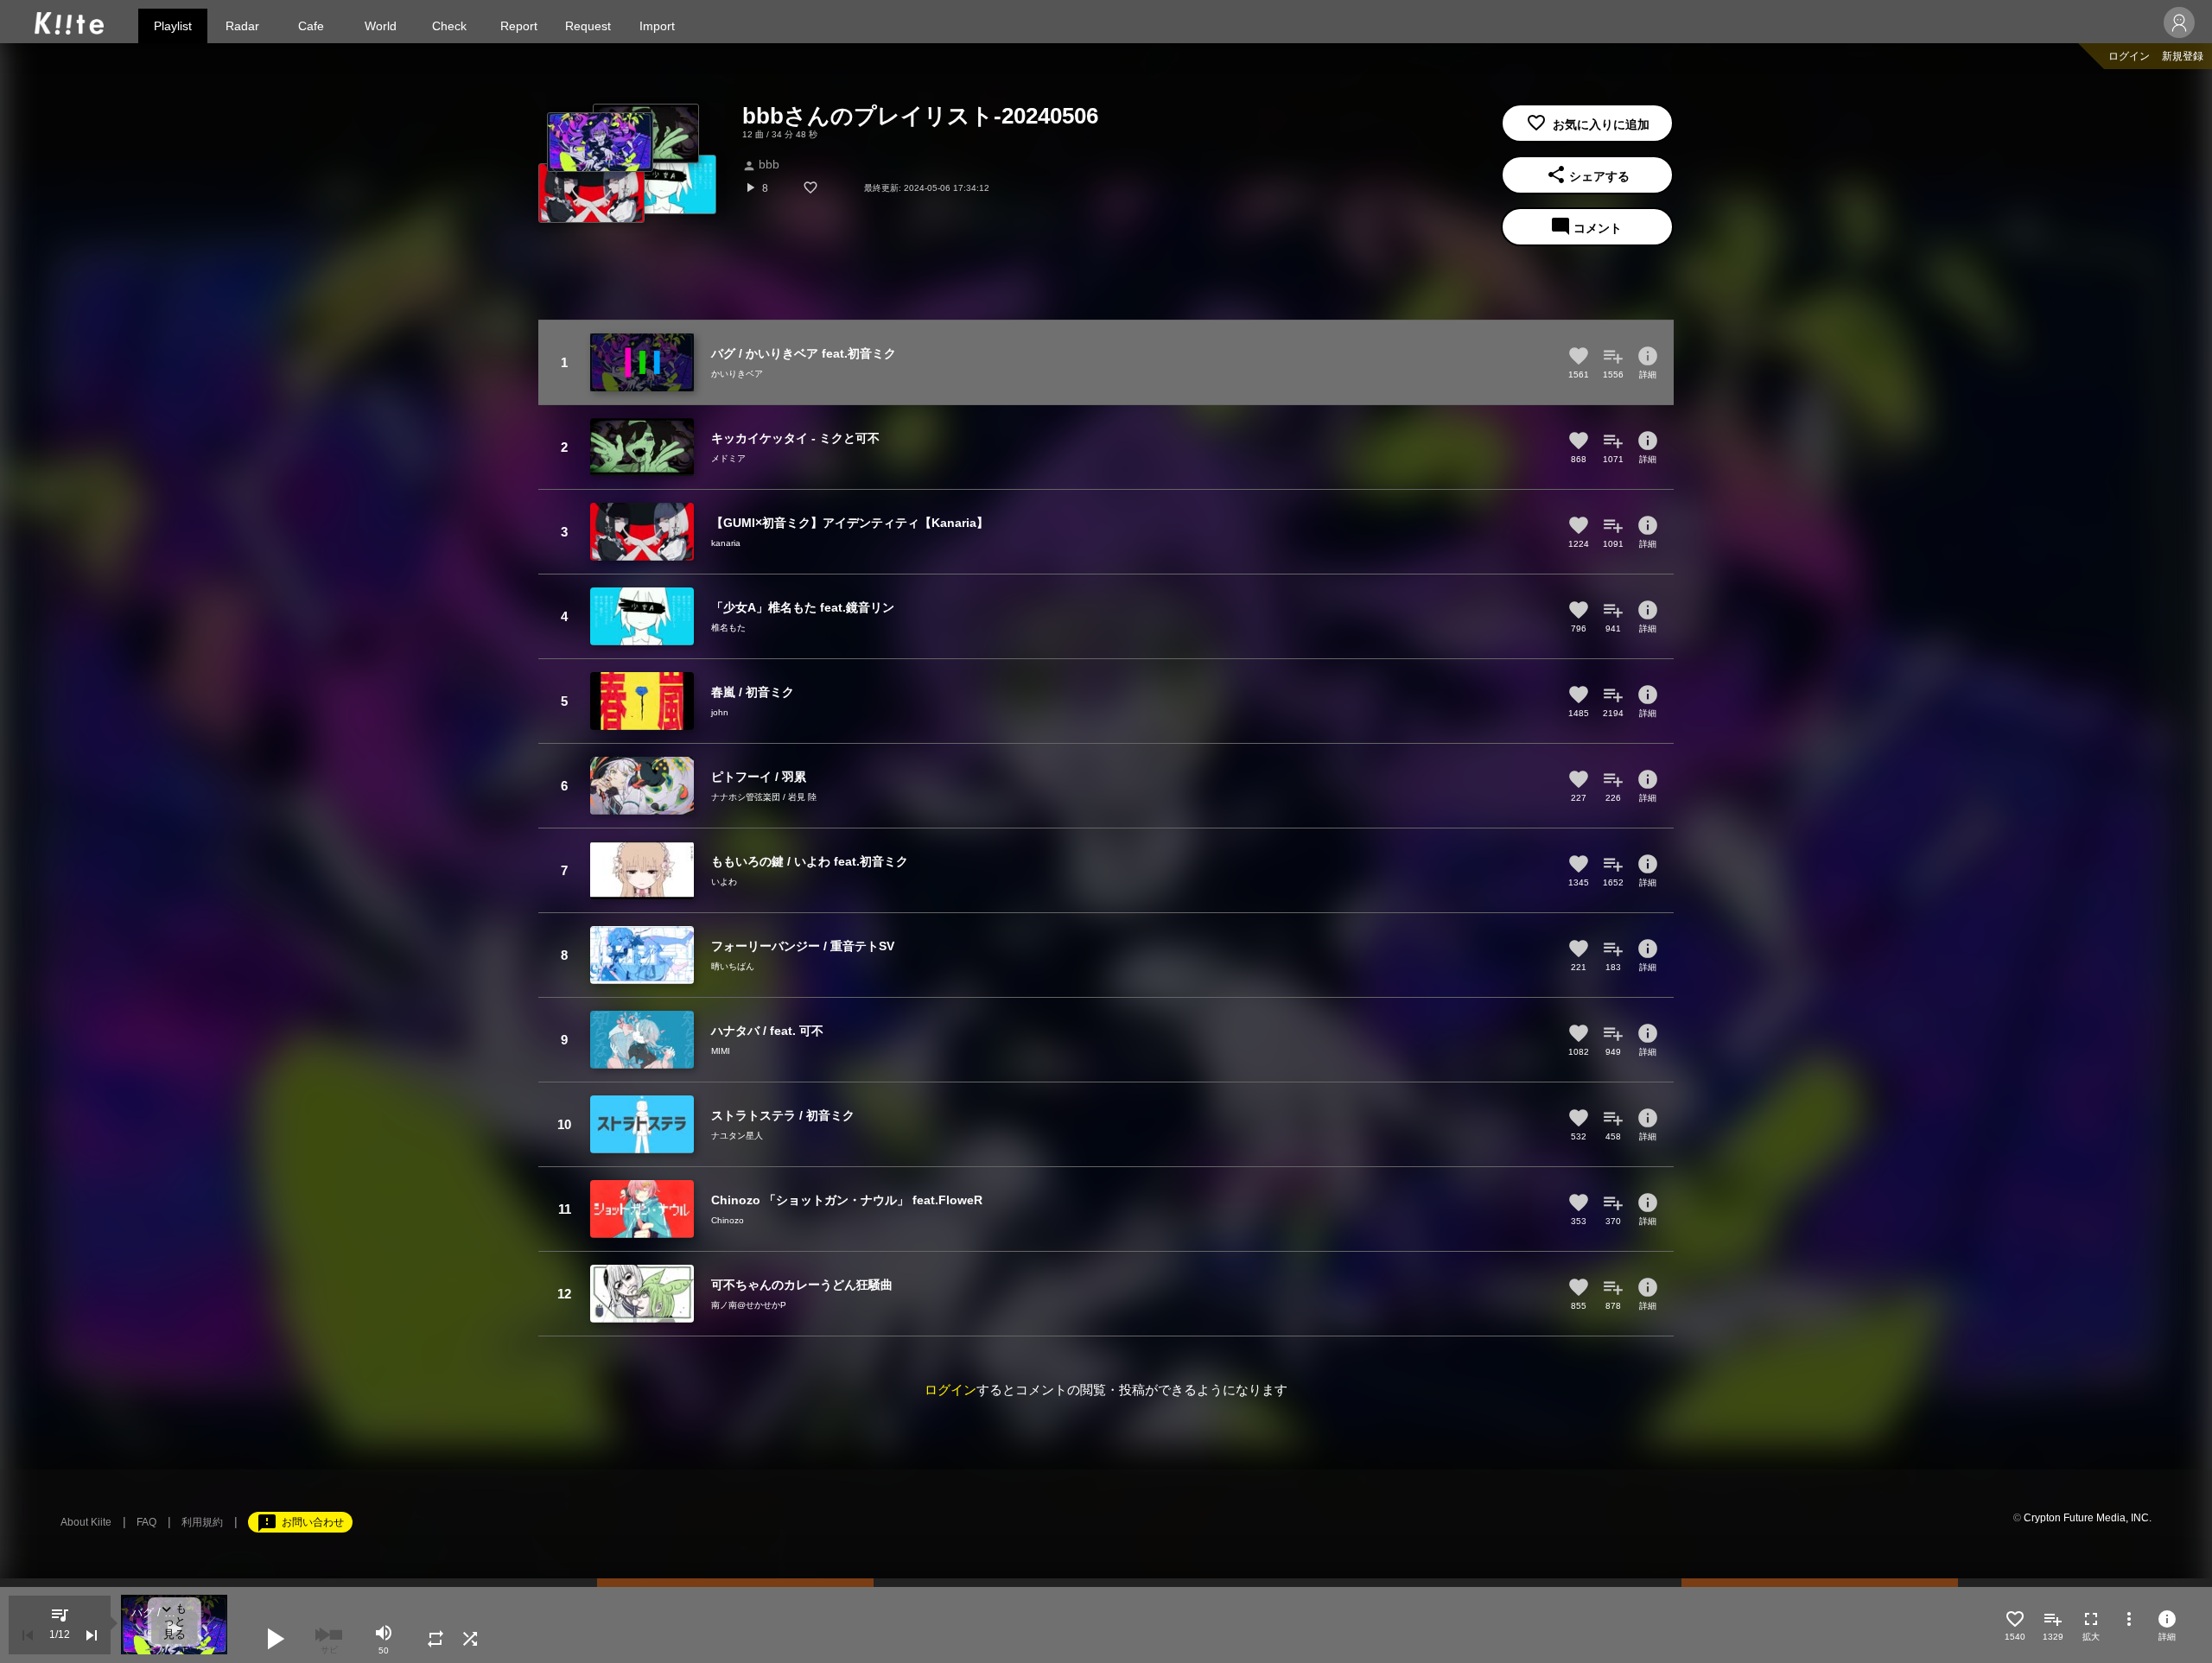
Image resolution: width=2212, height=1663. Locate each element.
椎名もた (728, 628)
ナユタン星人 (737, 1136)
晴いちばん (733, 966)
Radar (242, 26)
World (381, 26)
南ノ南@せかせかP (749, 1305)
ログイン (2129, 56)
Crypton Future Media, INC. (2088, 1518)
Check (449, 26)
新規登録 (2183, 56)
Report (519, 26)
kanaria (726, 543)
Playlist (173, 26)
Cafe (311, 26)
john (720, 712)
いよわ (724, 882)
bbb (761, 164)
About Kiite (86, 1522)
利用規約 (202, 1522)
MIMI (721, 1051)
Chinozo (728, 1220)
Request (588, 26)
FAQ (146, 1522)
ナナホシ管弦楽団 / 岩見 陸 (764, 797)
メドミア (728, 458)
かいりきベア (737, 374)
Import (657, 26)
